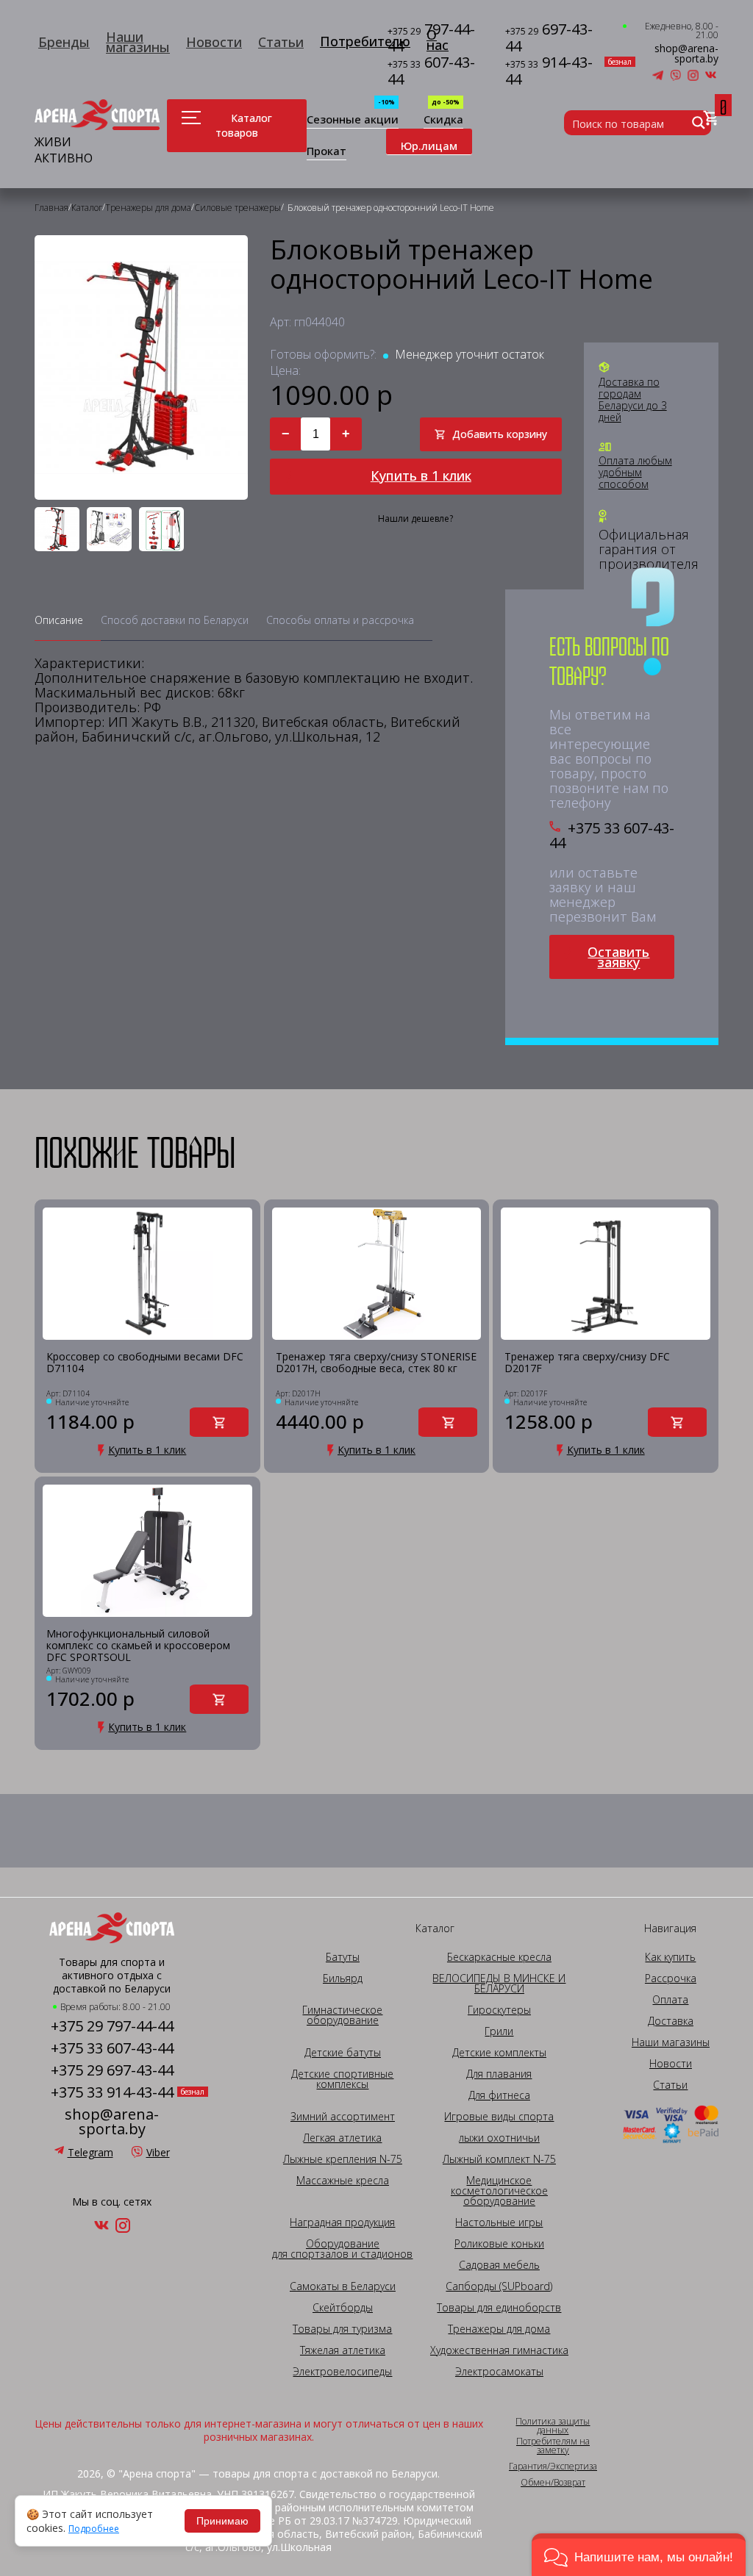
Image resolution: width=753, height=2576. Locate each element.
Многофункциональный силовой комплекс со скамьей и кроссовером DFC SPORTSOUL (138, 1646)
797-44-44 (431, 38)
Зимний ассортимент (343, 2117)
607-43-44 (431, 71)
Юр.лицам (429, 146)
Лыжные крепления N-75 (343, 2159)
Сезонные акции (353, 120)
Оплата (670, 2000)
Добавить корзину (500, 434)
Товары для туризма (342, 2329)
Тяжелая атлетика (343, 2350)
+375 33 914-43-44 (112, 2092)
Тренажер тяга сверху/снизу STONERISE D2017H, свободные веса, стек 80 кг (376, 1363)
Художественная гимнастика (499, 2350)
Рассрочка (671, 1978)
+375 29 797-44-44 (112, 2026)
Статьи (281, 42)
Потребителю (365, 41)
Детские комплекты (499, 2053)
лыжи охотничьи (499, 2138)
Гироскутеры (499, 2010)
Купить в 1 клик (421, 476)
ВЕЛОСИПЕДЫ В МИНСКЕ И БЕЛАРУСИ (499, 1984)
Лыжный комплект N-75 (499, 2159)
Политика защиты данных (553, 2426)
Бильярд (343, 1978)
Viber (158, 2152)
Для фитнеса (499, 2095)
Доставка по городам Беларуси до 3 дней (633, 400)
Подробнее (94, 2529)
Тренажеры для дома (499, 2329)
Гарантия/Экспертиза (553, 2466)
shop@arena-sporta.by (686, 54)
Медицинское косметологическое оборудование (499, 2191)
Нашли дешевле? (415, 519)
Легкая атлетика (342, 2138)
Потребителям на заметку (553, 2446)
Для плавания (499, 2074)
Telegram (90, 2152)
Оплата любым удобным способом (635, 473)
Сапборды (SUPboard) (499, 2286)
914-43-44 (553, 71)
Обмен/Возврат (553, 2483)
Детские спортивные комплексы (342, 2079)
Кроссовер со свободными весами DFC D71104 (145, 1363)
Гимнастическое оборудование (342, 2015)
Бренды (64, 42)
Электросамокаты (499, 2372)
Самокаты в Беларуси (343, 2286)
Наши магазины (138, 42)
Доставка (671, 2021)
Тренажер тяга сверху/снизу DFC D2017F (587, 1363)
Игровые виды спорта (499, 2117)
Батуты (343, 1957)
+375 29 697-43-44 (112, 2070)
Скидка (443, 120)
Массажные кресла (343, 2181)
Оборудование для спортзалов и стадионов (342, 2249)
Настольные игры (499, 2222)
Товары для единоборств (499, 2308)
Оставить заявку (618, 957)
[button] (639, 2555)
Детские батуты (343, 2053)
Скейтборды (343, 2308)
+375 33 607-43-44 (612, 836)
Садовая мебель (499, 2265)
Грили (499, 2031)
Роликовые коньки (499, 2244)
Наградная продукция (342, 2222)
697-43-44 (549, 38)
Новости (214, 42)
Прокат (326, 152)
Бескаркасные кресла (499, 1957)
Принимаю (222, 2521)
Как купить (670, 1957)
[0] (711, 119)
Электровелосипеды (342, 2372)
